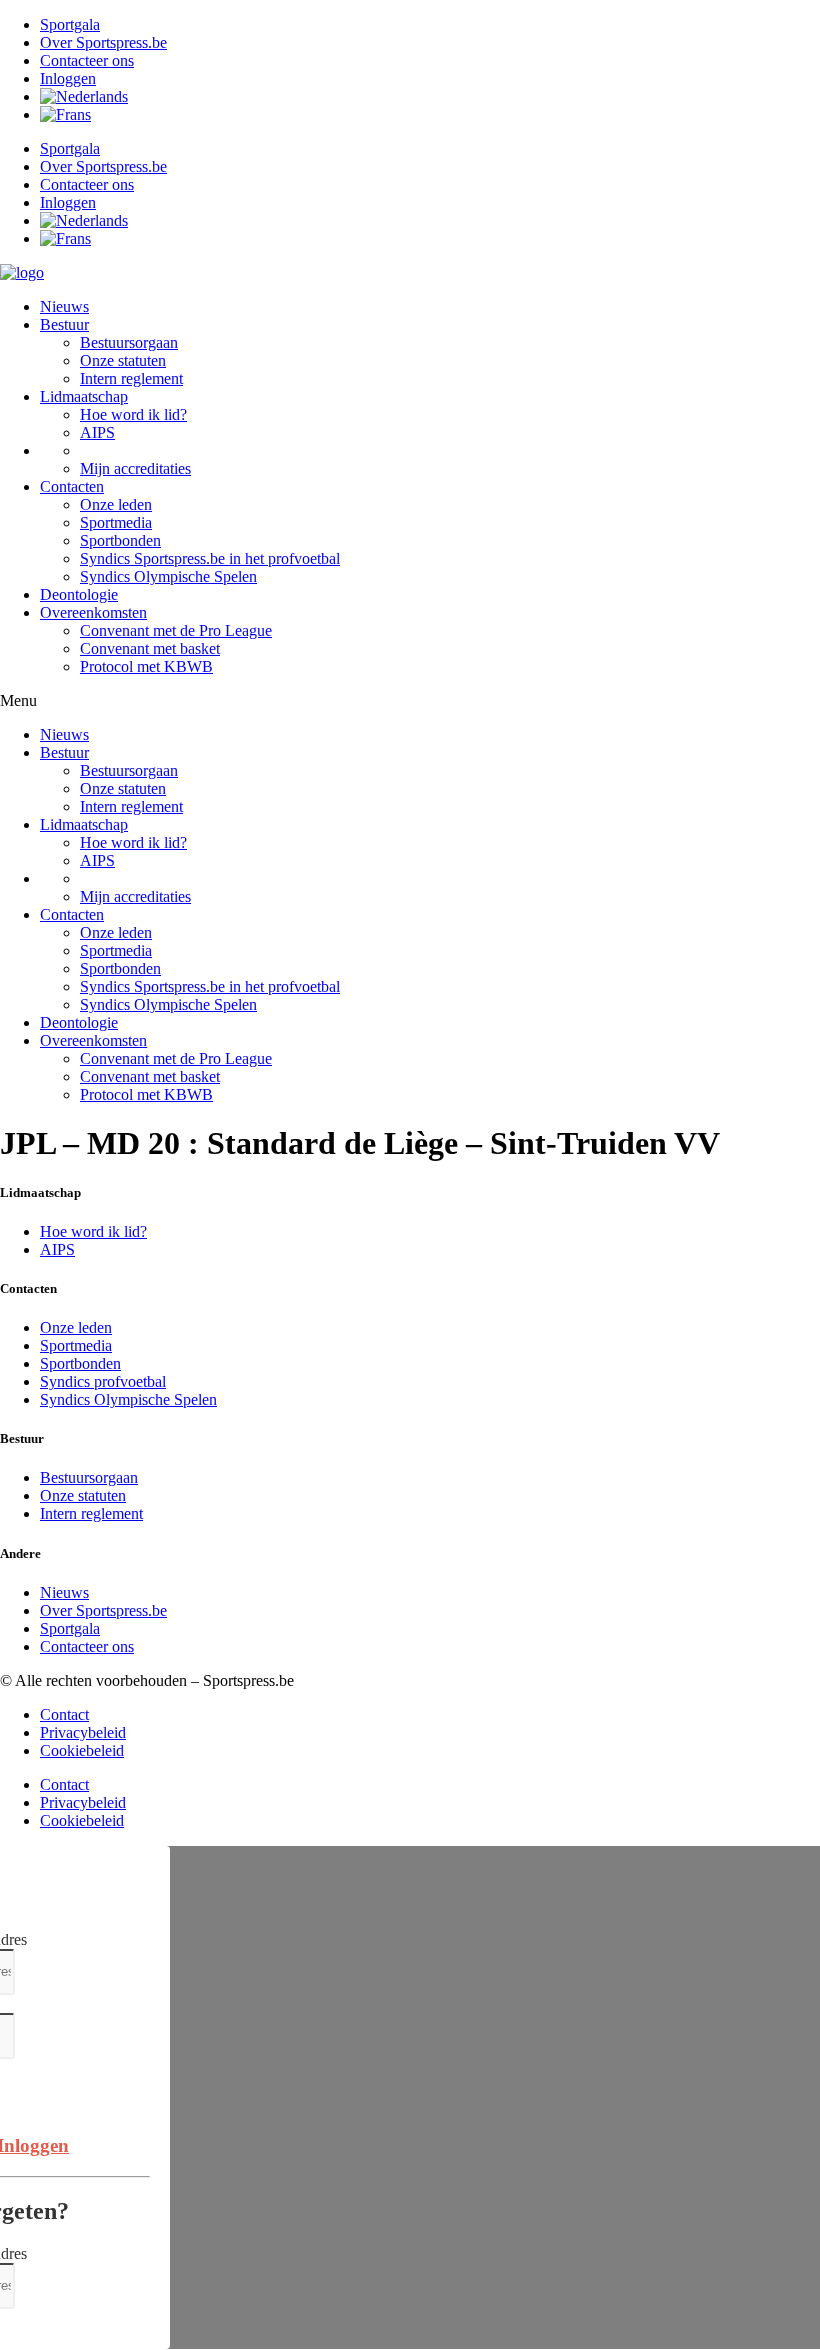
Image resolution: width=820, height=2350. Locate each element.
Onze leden (116, 504)
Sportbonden (120, 540)
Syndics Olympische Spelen (168, 576)
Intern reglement (131, 378)
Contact (64, 1714)
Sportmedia (116, 522)
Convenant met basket (150, 648)
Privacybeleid (83, 1732)
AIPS (97, 432)
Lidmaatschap (84, 396)
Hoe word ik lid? (133, 414)
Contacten (72, 486)
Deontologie (79, 594)
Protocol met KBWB (146, 666)
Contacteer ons (87, 60)
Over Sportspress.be (103, 42)
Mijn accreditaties (135, 468)
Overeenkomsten (93, 612)
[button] (410, 701)
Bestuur (64, 324)
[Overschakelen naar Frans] (65, 114)
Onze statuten (123, 360)
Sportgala (70, 24)
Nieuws (64, 306)
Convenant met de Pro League (176, 630)
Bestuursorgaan (129, 342)
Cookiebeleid (82, 1750)
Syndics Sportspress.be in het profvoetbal (210, 558)
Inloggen (68, 78)
